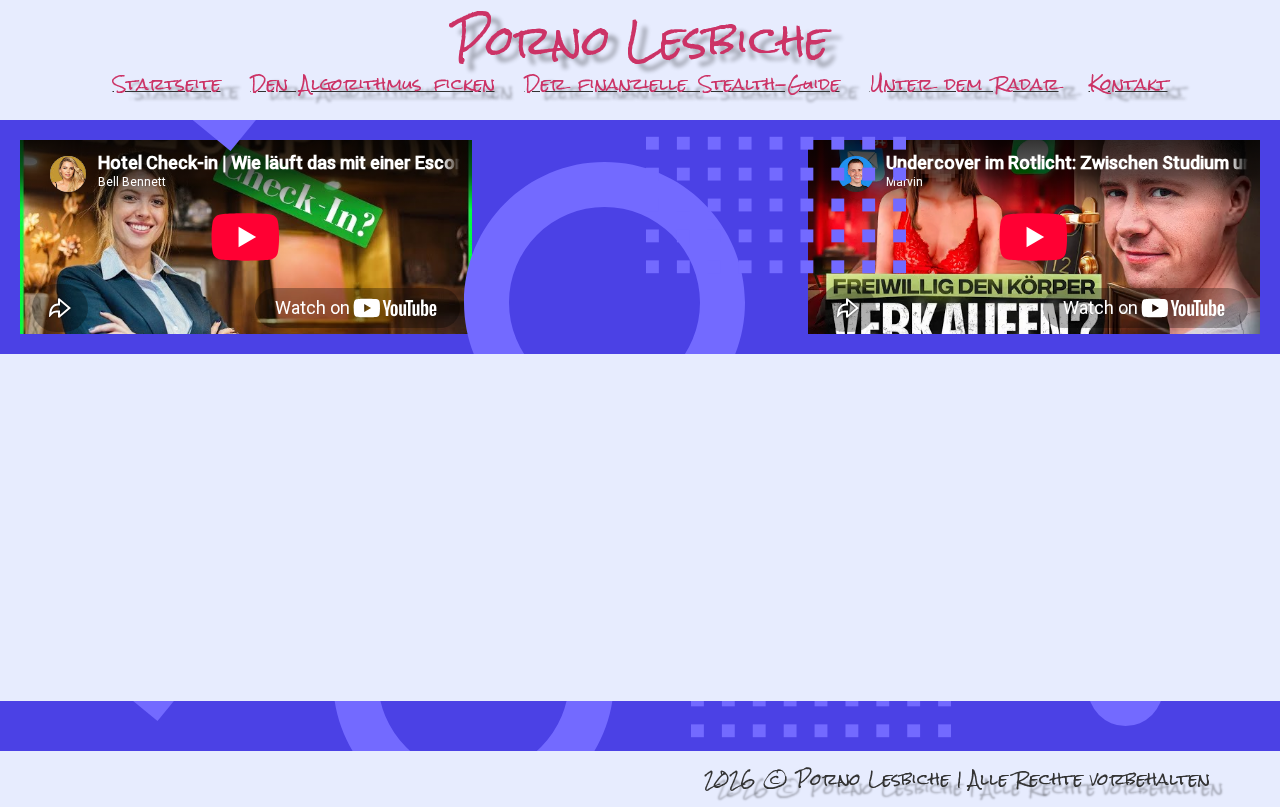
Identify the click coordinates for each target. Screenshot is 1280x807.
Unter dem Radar (964, 83)
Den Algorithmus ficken (373, 83)
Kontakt (1128, 83)
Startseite (167, 83)
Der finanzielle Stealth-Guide (682, 83)
